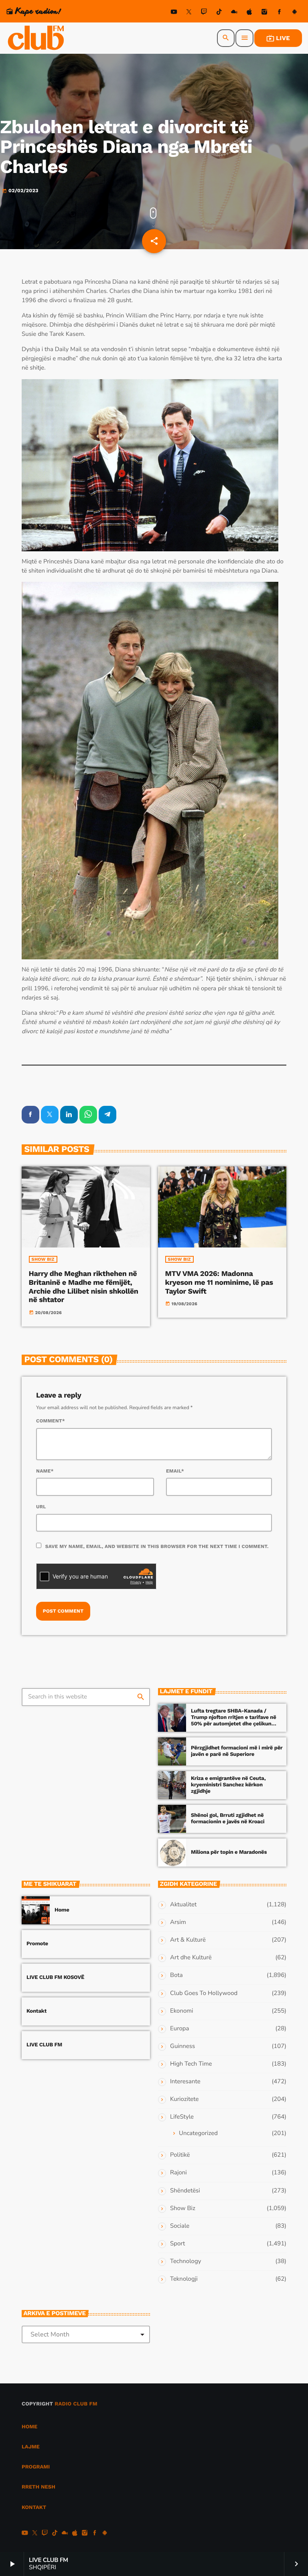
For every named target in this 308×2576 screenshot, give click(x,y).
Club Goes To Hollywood (204, 1993)
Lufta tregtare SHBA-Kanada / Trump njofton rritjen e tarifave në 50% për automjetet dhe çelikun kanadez (234, 1721)
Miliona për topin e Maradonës (229, 1852)
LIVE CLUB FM (44, 2045)
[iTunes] (249, 13)
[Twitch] (204, 13)
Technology (185, 2261)
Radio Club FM (76, 2404)
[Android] (294, 13)
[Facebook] (280, 13)
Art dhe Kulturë (191, 1958)
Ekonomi (182, 2011)
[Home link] (36, 38)
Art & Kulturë (188, 1940)
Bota (176, 1975)
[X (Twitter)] (189, 13)
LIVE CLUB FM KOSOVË (55, 1978)
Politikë (180, 2155)
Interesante (185, 2082)
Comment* (51, 1421)
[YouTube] (174, 13)
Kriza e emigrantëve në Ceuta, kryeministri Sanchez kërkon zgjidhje (228, 1785)
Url (41, 1507)
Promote (37, 1944)
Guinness (182, 2046)
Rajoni (178, 2173)
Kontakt (36, 2011)
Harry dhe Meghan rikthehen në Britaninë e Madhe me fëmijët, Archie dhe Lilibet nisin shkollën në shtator (84, 1287)
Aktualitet (183, 1905)
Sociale (180, 2226)
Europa (179, 2029)
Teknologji (184, 2279)
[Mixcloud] (234, 13)
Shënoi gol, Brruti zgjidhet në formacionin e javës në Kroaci (228, 1819)
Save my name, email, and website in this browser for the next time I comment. (157, 1546)
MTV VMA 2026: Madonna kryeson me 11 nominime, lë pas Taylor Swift (219, 1282)
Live (278, 38)
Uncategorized (198, 2133)
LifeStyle (182, 2117)
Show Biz (43, 1259)
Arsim (178, 1922)
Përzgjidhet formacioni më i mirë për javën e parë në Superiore (237, 1751)
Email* (175, 1471)
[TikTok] (219, 13)
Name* (45, 1471)
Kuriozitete (184, 2099)
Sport (177, 2244)
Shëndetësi (185, 2191)
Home (62, 1910)
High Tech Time (191, 2064)
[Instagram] (264, 13)
